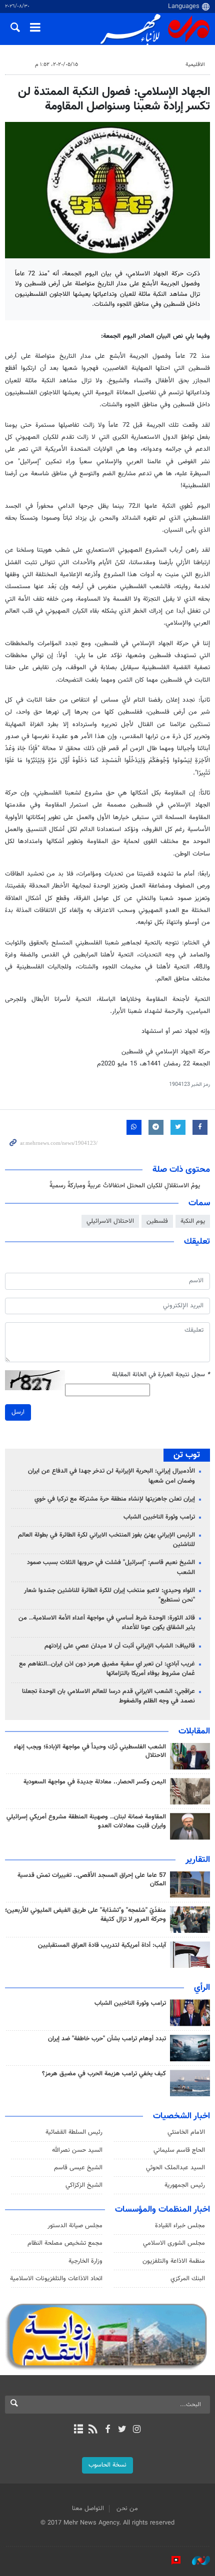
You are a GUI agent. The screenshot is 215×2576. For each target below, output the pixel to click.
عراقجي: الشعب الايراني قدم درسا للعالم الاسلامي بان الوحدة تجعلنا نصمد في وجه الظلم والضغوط (108, 1696)
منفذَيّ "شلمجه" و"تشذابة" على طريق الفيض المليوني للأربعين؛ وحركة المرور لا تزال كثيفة (85, 1915)
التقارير (198, 1860)
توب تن (187, 1455)
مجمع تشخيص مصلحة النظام (65, 2243)
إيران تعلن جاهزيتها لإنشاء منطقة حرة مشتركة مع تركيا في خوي (115, 1499)
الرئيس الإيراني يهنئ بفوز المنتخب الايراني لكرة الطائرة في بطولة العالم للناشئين (106, 1540)
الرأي (202, 1988)
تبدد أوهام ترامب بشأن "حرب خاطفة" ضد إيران (107, 2039)
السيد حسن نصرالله (77, 2150)
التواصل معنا (88, 2509)
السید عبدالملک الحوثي (175, 2168)
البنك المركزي (188, 2279)
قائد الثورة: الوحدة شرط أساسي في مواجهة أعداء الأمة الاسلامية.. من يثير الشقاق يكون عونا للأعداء (107, 1623)
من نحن (127, 2509)
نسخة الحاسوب (107, 2465)
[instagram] (137, 2430)
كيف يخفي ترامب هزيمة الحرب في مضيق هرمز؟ (104, 2074)
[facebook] (107, 2430)
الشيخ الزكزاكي (84, 2185)
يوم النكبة (193, 1221)
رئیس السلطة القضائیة (74, 2132)
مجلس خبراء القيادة (180, 2226)
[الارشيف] (78, 2430)
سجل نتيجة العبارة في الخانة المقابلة (161, 1375)
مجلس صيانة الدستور (75, 2226)
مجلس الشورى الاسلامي (174, 2243)
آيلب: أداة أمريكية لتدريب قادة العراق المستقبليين (102, 1945)
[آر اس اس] (93, 2430)
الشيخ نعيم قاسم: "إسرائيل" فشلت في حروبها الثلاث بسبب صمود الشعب (111, 1567)
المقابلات (194, 1731)
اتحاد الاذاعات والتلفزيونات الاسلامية (56, 2279)
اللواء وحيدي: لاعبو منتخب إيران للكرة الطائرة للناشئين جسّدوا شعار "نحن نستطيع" (109, 1595)
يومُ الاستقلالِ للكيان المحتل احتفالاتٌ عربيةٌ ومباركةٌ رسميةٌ (125, 1186)
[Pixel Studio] (171, 2561)
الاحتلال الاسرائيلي (110, 1221)
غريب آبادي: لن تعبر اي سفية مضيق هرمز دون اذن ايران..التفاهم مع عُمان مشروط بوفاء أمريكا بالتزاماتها (107, 1669)
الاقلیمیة (195, 65)
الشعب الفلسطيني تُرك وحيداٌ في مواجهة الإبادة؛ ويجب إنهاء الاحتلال (90, 1751)
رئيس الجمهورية (185, 2185)
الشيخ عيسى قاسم (78, 2168)
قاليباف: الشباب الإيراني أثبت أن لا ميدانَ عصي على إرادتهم (120, 1646)
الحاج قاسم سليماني (179, 2150)
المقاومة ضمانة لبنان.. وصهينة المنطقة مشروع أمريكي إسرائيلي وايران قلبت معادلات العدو (86, 1821)
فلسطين (157, 1221)
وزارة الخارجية (85, 2261)
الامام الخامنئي (186, 2132)
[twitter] (122, 2430)
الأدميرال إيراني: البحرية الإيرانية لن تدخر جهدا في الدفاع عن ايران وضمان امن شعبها (111, 1476)
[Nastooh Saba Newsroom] (196, 2561)
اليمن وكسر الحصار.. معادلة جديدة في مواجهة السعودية (95, 1782)
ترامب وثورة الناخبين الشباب (159, 1517)
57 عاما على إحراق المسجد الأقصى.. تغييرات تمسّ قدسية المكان (92, 1880)
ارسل (18, 1412)
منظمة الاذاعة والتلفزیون (174, 2261)
